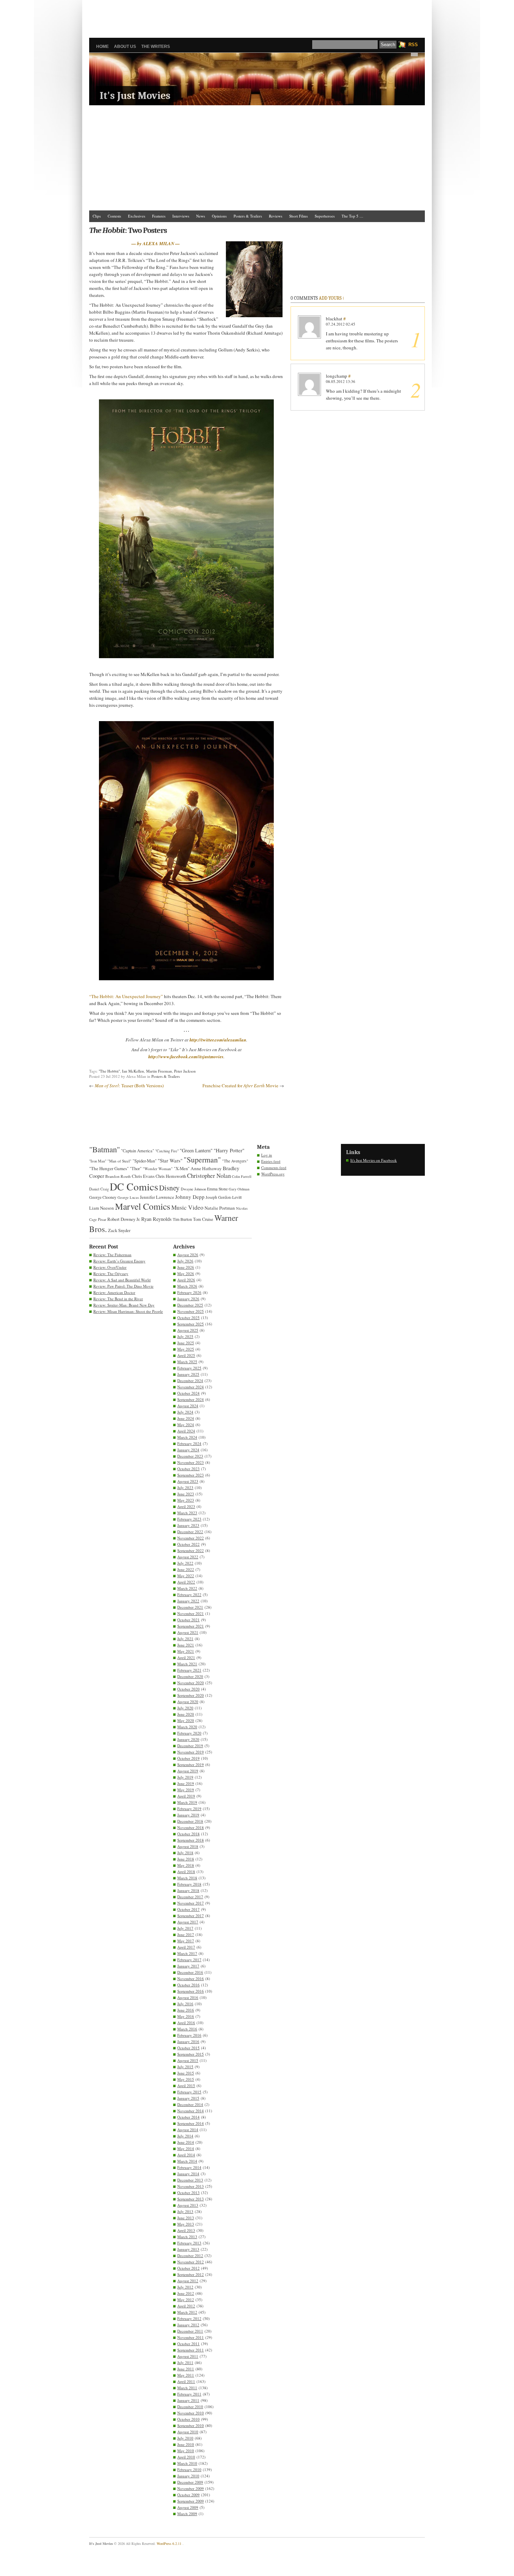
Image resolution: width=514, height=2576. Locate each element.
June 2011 (186, 2369)
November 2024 (191, 1387)
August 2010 (188, 2432)
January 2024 (188, 1450)
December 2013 (190, 2180)
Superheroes (325, 216)
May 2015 (186, 2079)
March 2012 (187, 2312)
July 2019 (185, 1777)
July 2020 (185, 1708)
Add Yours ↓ (331, 298)
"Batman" (105, 1149)
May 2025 (186, 1349)
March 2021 (187, 1664)
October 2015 (188, 2048)
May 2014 (186, 2148)
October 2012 (188, 2268)
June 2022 (186, 1569)
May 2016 (186, 2016)
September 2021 (191, 1626)
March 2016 (187, 2029)
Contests (114, 216)
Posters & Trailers (248, 216)
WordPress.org (273, 1174)
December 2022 (190, 1532)
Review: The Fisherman (112, 1255)
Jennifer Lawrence (157, 1197)
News (201, 216)
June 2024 (186, 1418)
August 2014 (188, 2130)
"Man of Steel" (119, 1161)
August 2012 (188, 2281)
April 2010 (186, 2457)
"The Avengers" (235, 1161)
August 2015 (188, 2060)
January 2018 (188, 1890)
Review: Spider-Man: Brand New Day (124, 1305)
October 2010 (188, 2419)
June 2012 (186, 2293)
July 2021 (185, 1639)
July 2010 (185, 2438)
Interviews (181, 216)
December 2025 (190, 1305)
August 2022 (188, 1557)
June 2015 (186, 2073)
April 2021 (186, 1657)
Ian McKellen (133, 1071)
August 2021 (188, 1632)
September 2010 (191, 2425)
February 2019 (189, 1809)
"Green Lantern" (196, 1150)
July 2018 (185, 1853)
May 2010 (186, 2451)
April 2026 (186, 1280)
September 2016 (191, 1991)
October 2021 (188, 1620)
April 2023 (186, 1506)
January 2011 (188, 2400)
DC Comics (134, 1186)
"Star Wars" (170, 1160)
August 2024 (188, 1406)
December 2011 (190, 2331)
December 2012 (190, 2255)
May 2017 (186, 1941)
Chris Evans (143, 1176)
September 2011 (191, 2350)
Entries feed (271, 1161)
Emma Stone (217, 1189)
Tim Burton (182, 1219)
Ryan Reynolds (156, 1219)
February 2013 (189, 2243)
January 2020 (188, 1739)
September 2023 (191, 1475)
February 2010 (189, 2470)
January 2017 (188, 1966)
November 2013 (191, 2186)
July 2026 (185, 1261)
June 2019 (186, 1783)
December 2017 (190, 1897)
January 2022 (188, 1601)
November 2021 (191, 1613)
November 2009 (191, 2488)
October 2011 (188, 2344)
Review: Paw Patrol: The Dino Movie (123, 1286)
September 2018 (191, 1840)
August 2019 (188, 1771)
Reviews (276, 216)
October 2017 (188, 1909)
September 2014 (191, 2123)
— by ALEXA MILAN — (156, 243)
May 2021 (186, 1651)
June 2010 (186, 2444)
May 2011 (186, 2375)
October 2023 (188, 1469)
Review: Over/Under (110, 1267)
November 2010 (191, 2413)
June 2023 (186, 1494)
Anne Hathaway (206, 1168)
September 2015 (191, 2054)
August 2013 (188, 2205)
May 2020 (186, 1720)
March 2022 (187, 1588)
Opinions (219, 216)
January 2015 (188, 2098)
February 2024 (189, 1443)
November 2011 (191, 2337)
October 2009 (188, 2495)
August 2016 (188, 1997)
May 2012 (186, 2300)
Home (102, 47)
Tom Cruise (203, 1219)
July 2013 (185, 2211)
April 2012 (186, 2306)
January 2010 (188, 2476)
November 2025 (191, 1311)
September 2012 (191, 2274)
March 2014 (187, 2161)
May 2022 (186, 1576)
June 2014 (186, 2142)
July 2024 (185, 1412)
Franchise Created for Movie (240, 1086)
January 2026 (188, 1299)
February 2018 (189, 1884)
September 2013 (191, 2199)
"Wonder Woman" (158, 1169)
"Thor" (136, 1169)
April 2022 (186, 1582)
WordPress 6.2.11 (169, 2543)
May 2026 (186, 1273)
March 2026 (187, 1286)
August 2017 (188, 1922)
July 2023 (185, 1488)
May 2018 (186, 1865)
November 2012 (191, 2262)
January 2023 (188, 1525)
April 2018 (186, 1871)
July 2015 (185, 2067)
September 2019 (191, 1764)
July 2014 (185, 2136)
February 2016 (189, 2035)
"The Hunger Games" (109, 1168)
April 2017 (186, 1947)
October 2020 (188, 1689)
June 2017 (186, 1934)
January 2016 (188, 2041)
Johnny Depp (190, 1197)
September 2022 (191, 1550)
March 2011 (187, 2388)
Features (159, 216)
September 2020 (191, 1695)
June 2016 (186, 2010)
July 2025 (185, 1336)
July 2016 (185, 2004)
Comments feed (274, 1168)
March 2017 (187, 1953)
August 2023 (188, 1481)
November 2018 (191, 1827)
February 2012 (189, 2318)
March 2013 (187, 2237)
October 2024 (188, 1393)
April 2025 (186, 1355)
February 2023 (189, 1519)
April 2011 (186, 2381)
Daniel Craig (99, 1189)
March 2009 (187, 2514)
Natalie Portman (220, 1208)
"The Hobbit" (109, 1071)
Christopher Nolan (209, 1176)
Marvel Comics (143, 1206)
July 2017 (185, 1928)
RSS (413, 45)
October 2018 (188, 1834)
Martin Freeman (159, 1071)
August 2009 (188, 2507)
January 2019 (188, 1815)
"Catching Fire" (167, 1151)
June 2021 (186, 1645)
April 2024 (186, 1431)
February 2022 (189, 1595)
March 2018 (187, 1878)
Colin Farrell (242, 1176)
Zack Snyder (119, 1230)
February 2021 (189, 1670)
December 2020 (190, 1676)
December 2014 (190, 2104)
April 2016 (186, 2023)
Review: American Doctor (114, 1292)
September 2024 (191, 1399)
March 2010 (187, 2463)
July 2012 (185, 2287)
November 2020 (191, 1683)
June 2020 (186, 1714)
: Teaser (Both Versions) (129, 1086)
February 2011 (189, 2394)
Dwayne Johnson (193, 1189)
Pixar (102, 1219)
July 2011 (185, 2362)
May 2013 (186, 2224)
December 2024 (190, 1380)
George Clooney (103, 1197)
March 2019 (187, 1802)
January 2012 (188, 2325)
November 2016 (191, 1979)
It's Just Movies (135, 96)
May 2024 (186, 1425)
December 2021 (190, 1607)
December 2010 (190, 2407)
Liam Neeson (102, 1208)
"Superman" (202, 1159)
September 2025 (191, 1324)
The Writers (156, 47)
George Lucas (128, 1197)
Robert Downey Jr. (124, 1219)
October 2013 (188, 2193)
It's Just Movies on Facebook (374, 1160)
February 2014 (189, 2167)
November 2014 (191, 2111)
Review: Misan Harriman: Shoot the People (128, 1311)
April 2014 (186, 2155)
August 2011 (188, 2356)
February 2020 (189, 1733)
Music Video (187, 1207)
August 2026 (188, 1255)
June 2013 (186, 2218)
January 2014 (188, 2174)
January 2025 (188, 1374)
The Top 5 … (352, 216)
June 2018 (186, 1859)
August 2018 (188, 1846)
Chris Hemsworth (171, 1176)
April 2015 (186, 2086)
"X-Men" (182, 1169)
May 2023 (186, 1500)
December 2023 (190, 1456)
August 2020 (188, 1702)
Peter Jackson (185, 1071)
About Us (125, 47)
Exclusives (137, 216)
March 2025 (187, 1362)
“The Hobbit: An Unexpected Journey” (126, 996)
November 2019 (191, 1752)
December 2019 (190, 1746)
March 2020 (187, 1727)
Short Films (298, 216)
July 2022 (185, 1563)
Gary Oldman (239, 1189)
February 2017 (189, 1960)
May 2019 (186, 1790)
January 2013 (188, 2249)
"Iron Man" (98, 1161)
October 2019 (188, 1758)
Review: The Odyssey (111, 1273)
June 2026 (186, 1267)
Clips (97, 216)
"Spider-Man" (145, 1161)
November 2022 (191, 1538)
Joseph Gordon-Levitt (224, 1197)
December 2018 (190, 1821)
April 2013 (186, 2230)
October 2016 (188, 1985)
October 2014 (188, 2117)
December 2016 (190, 1972)
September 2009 (191, 2501)
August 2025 (188, 1330)
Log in (267, 1155)
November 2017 (191, 1903)
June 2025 (186, 1343)
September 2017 (191, 1916)
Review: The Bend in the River (118, 1299)
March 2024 (187, 1437)
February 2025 (189, 1368)
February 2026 (189, 1292)
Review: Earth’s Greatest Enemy (119, 1261)
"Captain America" (138, 1151)
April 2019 (186, 1796)
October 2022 (188, 1544)
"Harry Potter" (229, 1150)
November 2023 (191, 1462)
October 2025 (188, 1318)
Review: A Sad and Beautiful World (122, 1280)
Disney (169, 1188)
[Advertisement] (257, 16)
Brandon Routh (118, 1176)
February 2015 (189, 2092)
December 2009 (190, 2482)
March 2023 (187, 1513)
